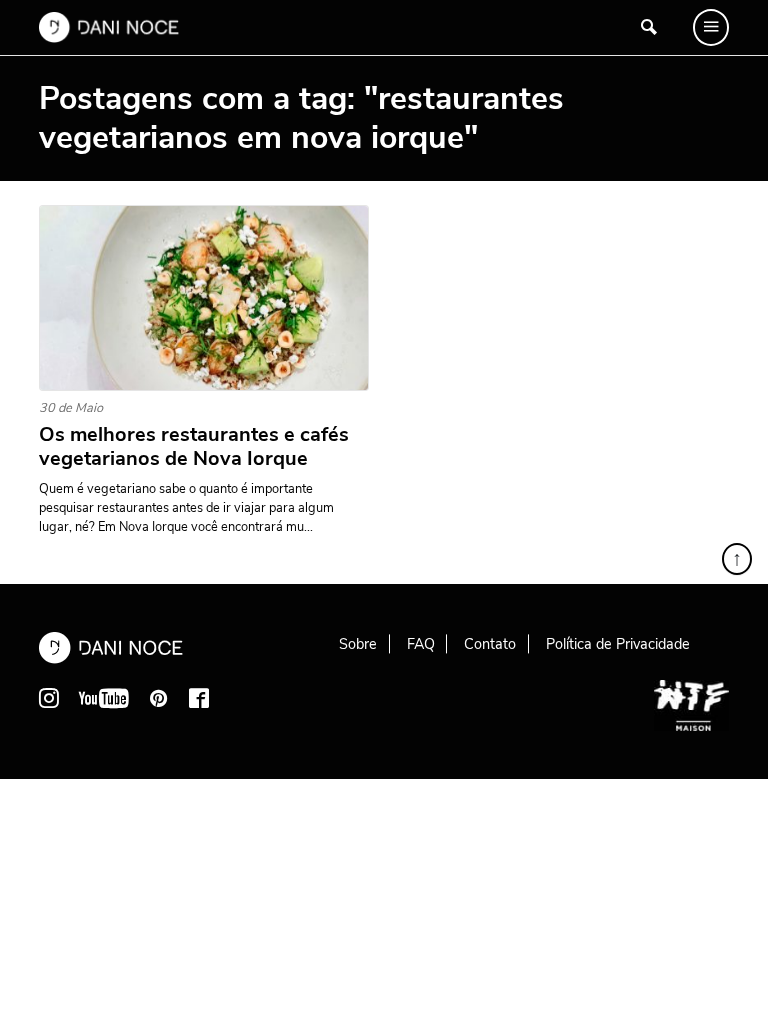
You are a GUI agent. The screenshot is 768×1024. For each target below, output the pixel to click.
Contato (490, 644)
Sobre (358, 644)
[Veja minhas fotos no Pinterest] (159, 698)
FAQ (421, 644)
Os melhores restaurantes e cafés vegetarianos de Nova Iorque (194, 447)
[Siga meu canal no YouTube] (104, 698)
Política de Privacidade (618, 644)
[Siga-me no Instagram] (49, 698)
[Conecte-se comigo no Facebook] (199, 698)
